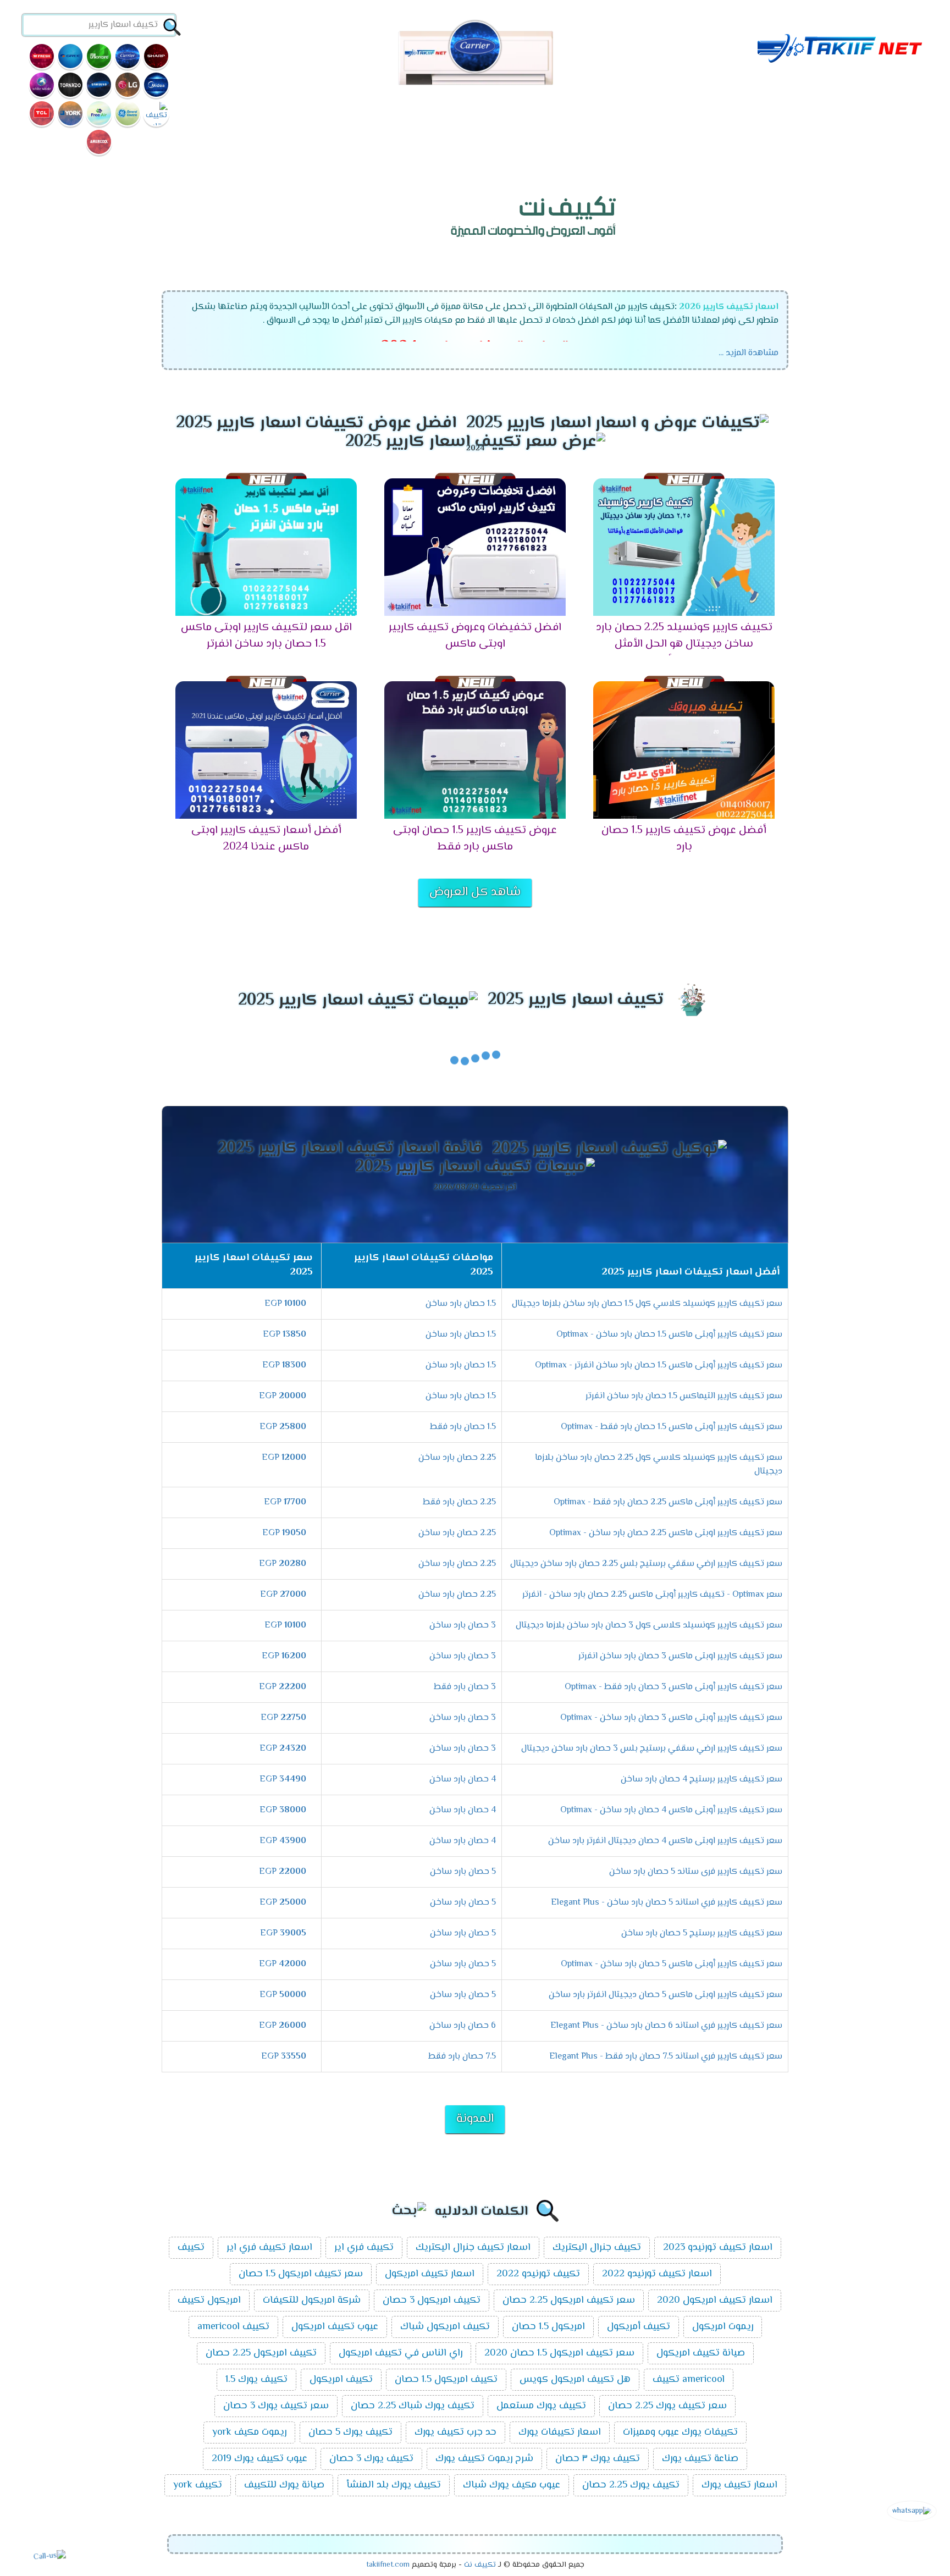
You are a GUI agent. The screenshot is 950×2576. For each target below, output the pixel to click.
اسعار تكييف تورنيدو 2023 (718, 2248)
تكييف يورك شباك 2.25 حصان (413, 2406)
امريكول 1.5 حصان (548, 2327)
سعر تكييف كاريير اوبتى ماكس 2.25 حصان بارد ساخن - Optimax (666, 1533)
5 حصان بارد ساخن (463, 1872)
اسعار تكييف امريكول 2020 (715, 2301)
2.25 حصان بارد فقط (459, 1502)
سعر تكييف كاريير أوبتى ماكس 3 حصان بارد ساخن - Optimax (671, 1718)
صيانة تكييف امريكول (701, 2353)
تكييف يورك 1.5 (256, 2380)
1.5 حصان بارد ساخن (461, 1304)
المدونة (475, 2119)
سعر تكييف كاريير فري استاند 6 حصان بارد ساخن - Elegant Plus (666, 2026)
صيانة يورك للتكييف (284, 2485)
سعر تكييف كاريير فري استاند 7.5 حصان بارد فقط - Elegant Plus (666, 2057)
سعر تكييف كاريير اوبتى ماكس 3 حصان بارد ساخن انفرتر (680, 1656)
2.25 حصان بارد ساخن (457, 1458)
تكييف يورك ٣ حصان (598, 2459)
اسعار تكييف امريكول (430, 2274)
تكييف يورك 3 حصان (371, 2459)
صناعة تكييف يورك (700, 2459)
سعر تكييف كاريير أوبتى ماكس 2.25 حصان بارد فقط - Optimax (668, 1502)
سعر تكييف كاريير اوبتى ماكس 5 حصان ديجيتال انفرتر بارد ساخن (665, 1995)
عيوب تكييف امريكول (335, 2327)
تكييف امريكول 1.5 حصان (446, 2380)
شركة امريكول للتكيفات (312, 2301)
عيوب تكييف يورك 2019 (259, 2459)
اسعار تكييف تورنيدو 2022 (657, 2274)
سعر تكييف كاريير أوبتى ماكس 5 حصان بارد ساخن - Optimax (672, 1964)
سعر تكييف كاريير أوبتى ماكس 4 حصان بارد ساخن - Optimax (671, 1810)
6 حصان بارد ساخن (463, 2026)
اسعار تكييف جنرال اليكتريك (473, 2248)
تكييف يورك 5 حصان (350, 2432)
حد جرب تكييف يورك (455, 2432)
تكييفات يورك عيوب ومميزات (680, 2432)
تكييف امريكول (341, 2380)
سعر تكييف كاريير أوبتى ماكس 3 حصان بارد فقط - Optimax (673, 1687)
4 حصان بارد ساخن (463, 1780)
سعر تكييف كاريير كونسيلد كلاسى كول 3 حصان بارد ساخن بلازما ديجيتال (649, 1626)
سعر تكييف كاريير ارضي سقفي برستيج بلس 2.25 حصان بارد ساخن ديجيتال (646, 1564)
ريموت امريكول (723, 2327)
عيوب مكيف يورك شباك (512, 2485)
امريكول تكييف (209, 2301)
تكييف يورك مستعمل (541, 2406)
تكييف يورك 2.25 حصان (631, 2485)
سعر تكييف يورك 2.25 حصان (667, 2406)
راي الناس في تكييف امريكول (401, 2353)
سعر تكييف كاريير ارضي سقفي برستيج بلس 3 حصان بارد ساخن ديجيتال (652, 1749)
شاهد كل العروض (475, 892)
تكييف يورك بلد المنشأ (394, 2485)
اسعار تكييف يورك (739, 2485)
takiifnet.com (388, 2565)
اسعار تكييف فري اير (269, 2248)
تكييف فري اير (364, 2248)
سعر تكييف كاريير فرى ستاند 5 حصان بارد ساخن (696, 1872)
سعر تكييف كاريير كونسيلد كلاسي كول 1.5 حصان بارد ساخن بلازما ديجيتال (647, 1304)
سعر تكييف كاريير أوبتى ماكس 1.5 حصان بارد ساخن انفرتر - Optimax (659, 1366)
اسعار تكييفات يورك (560, 2432)
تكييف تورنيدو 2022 (538, 2274)
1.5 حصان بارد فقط (463, 1427)
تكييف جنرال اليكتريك (597, 2248)
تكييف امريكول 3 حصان (432, 2301)
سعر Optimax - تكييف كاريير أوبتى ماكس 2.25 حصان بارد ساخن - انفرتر (652, 1595)
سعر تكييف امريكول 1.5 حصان (301, 2274)
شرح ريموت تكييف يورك (484, 2459)
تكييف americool (233, 2327)
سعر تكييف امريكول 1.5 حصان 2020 (559, 2353)
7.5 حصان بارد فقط (462, 2057)
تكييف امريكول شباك (445, 2327)
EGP (285, 1304)
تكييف (191, 2248)
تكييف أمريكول (639, 2327)
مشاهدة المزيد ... (749, 353)
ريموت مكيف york (249, 2432)
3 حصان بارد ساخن (463, 1626)
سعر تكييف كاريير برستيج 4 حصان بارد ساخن (702, 1780)
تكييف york (198, 2485)
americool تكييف (689, 2380)
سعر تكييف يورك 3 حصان (276, 2406)
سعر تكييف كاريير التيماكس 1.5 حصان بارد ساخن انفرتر (684, 1396)
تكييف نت (480, 2565)
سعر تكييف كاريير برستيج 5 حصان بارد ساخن (702, 1934)
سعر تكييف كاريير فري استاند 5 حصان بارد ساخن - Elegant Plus (667, 1903)
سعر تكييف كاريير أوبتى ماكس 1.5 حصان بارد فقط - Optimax (672, 1427)
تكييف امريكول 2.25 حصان (261, 2353)
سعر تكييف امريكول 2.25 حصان (569, 2301)
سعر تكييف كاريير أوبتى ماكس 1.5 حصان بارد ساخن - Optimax (669, 1335)
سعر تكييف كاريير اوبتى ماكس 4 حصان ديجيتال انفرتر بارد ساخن (665, 1841)
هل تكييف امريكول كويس (575, 2380)
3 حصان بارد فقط (465, 1687)
